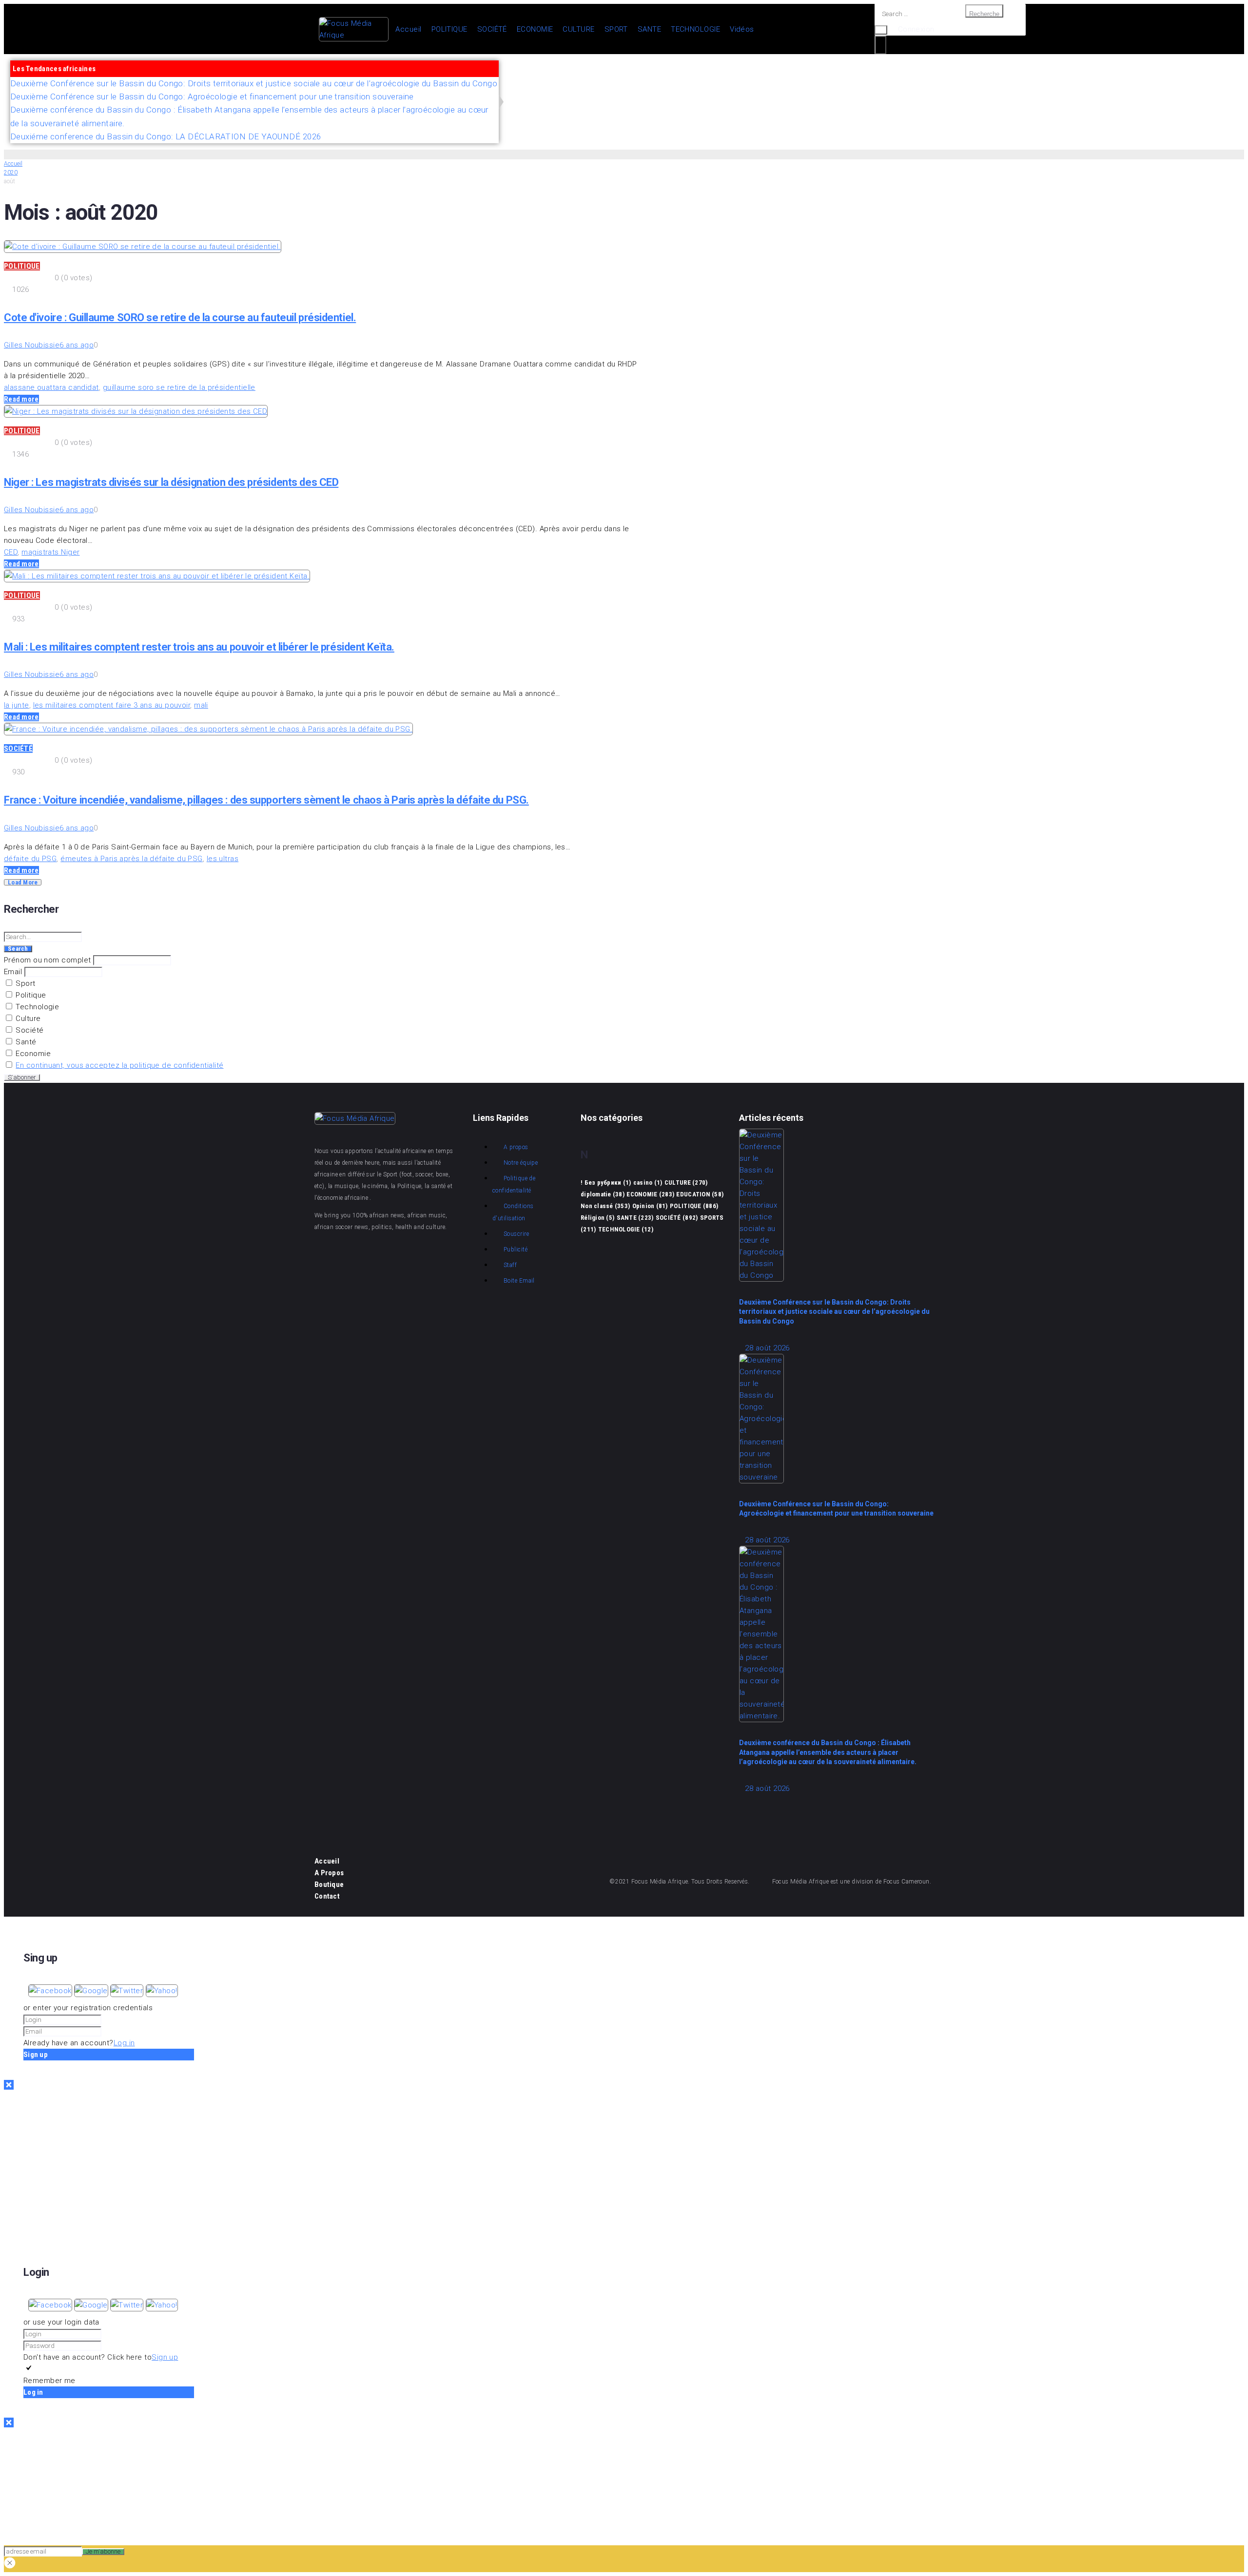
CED (11, 552)
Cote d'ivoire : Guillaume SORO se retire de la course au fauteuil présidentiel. (180, 317)
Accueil (13, 164)
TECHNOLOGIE (626, 1229)
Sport (25, 983)
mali (201, 705)
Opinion (650, 1206)
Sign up (165, 2357)
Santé (25, 1042)
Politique (30, 995)
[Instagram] (1165, 84)
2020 (11, 173)
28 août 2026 (767, 1348)
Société (29, 1030)
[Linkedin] (1224, 84)
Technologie (36, 1007)
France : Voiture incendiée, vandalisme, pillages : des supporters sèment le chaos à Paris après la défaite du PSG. (266, 800)
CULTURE (686, 1182)
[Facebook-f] (1077, 84)
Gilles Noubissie (32, 345)
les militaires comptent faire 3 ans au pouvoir (112, 705)
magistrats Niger (50, 552)
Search (18, 949)
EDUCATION (700, 1194)
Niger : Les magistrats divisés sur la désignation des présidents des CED (171, 482)
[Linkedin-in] (443, 1255)
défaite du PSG (30, 859)
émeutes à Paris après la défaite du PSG (132, 859)
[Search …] (920, 14)
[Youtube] (1106, 84)
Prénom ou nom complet (47, 960)
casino (648, 1182)
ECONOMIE (650, 1194)
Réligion (597, 1218)
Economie (32, 1054)
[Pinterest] (1195, 84)
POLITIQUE (22, 266)
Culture (27, 1019)
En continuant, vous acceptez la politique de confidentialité (119, 1065)
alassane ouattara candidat (51, 387)
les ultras (223, 859)
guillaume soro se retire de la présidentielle (179, 387)
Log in (124, 2043)
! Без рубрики (606, 1182)
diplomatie (603, 1194)
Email (13, 972)
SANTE (635, 1218)
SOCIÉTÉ (18, 749)
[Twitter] (1136, 84)
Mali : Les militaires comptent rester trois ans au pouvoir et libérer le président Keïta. (199, 647)
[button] (51, 1991)
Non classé (605, 1206)
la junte (17, 705)
